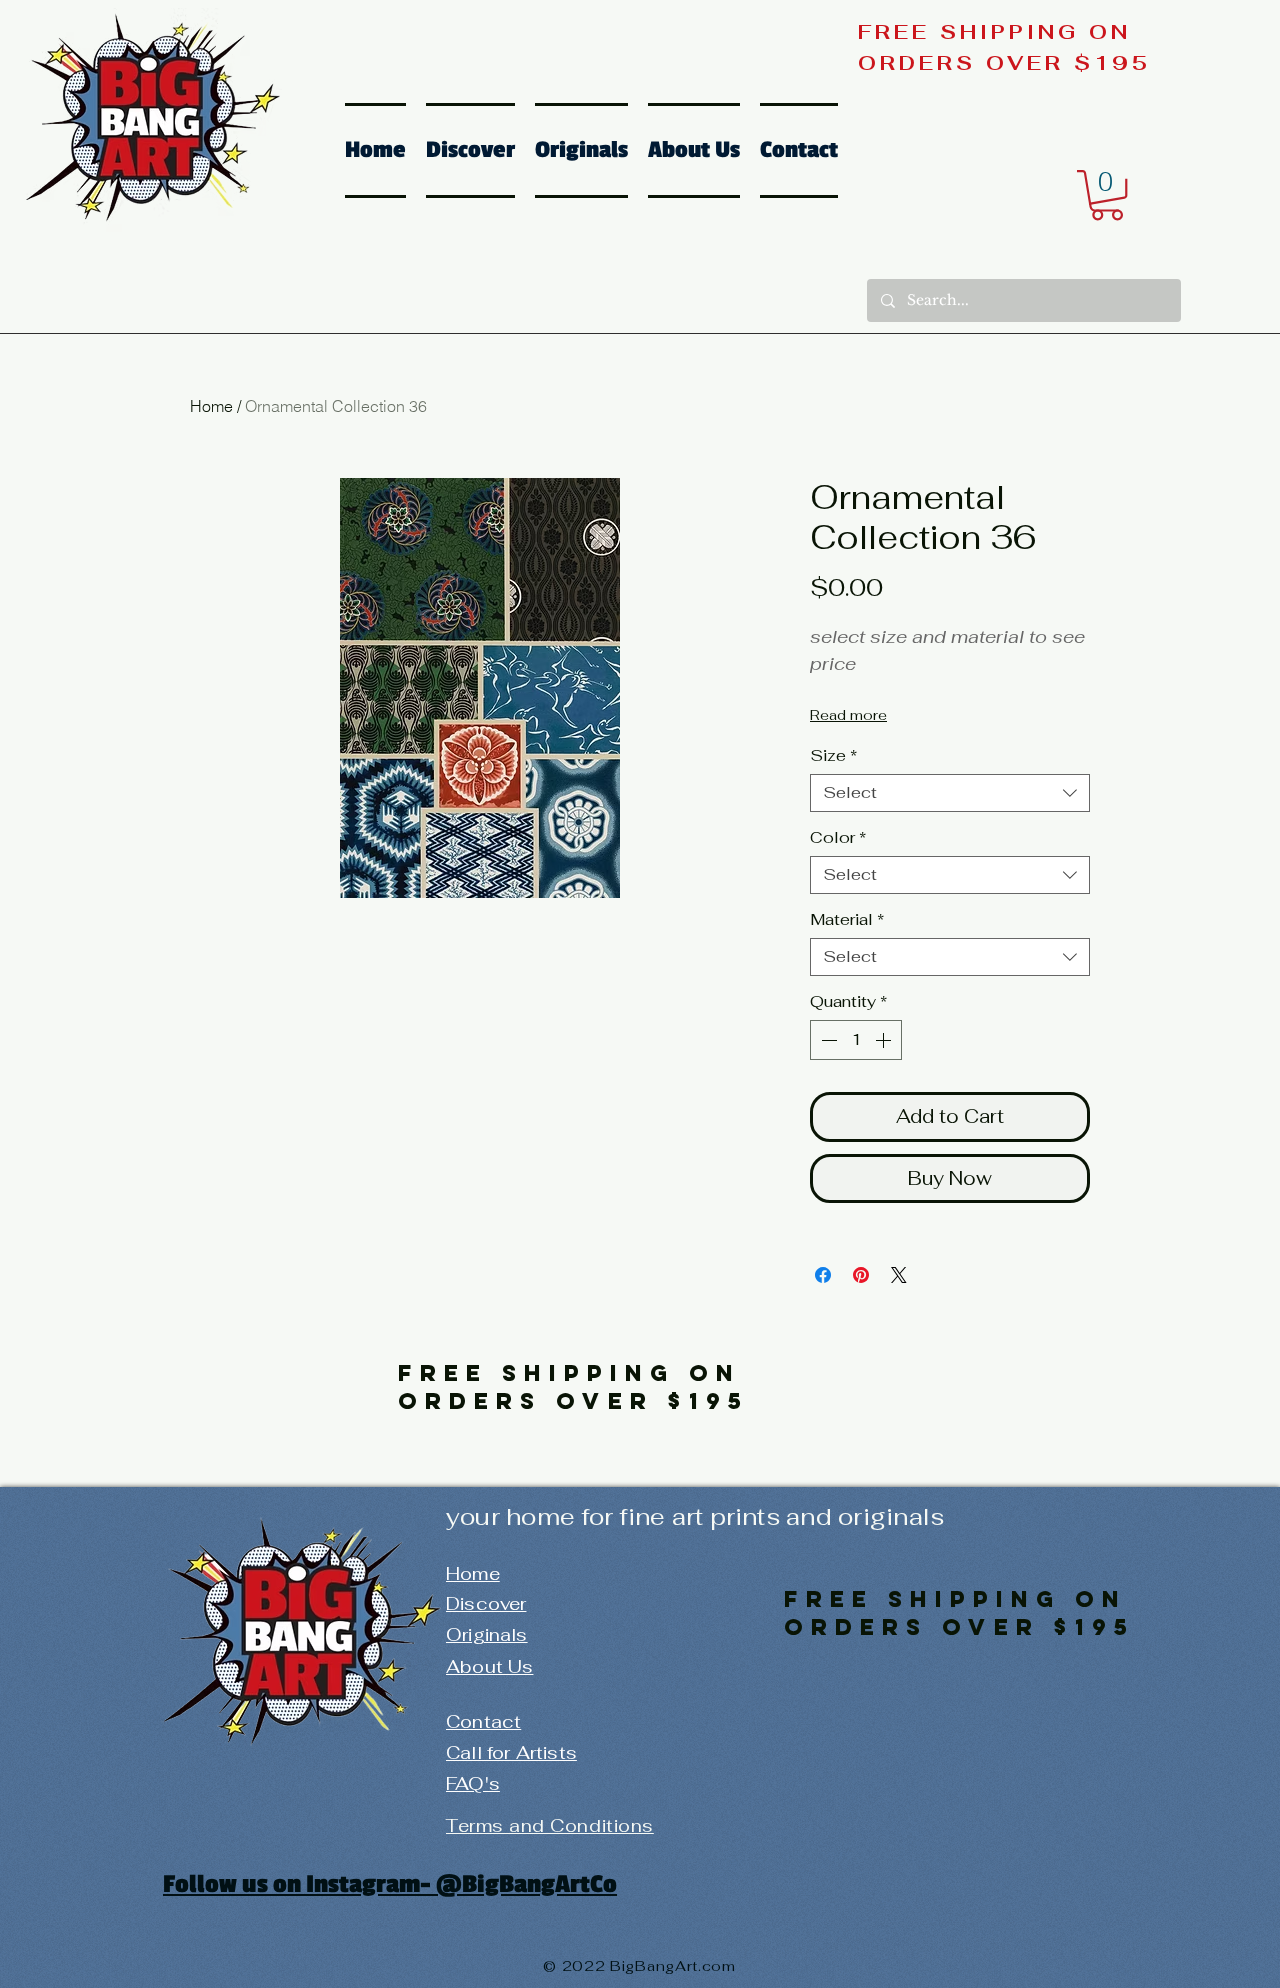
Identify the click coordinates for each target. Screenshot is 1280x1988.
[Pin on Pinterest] (861, 1275)
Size (833, 756)
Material (847, 920)
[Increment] (885, 1040)
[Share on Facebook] (823, 1275)
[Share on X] (899, 1275)
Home (211, 406)
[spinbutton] (856, 1040)
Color (838, 838)
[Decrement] (827, 1040)
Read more (848, 715)
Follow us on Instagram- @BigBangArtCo (390, 1884)
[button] (1107, 195)
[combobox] (950, 793)
